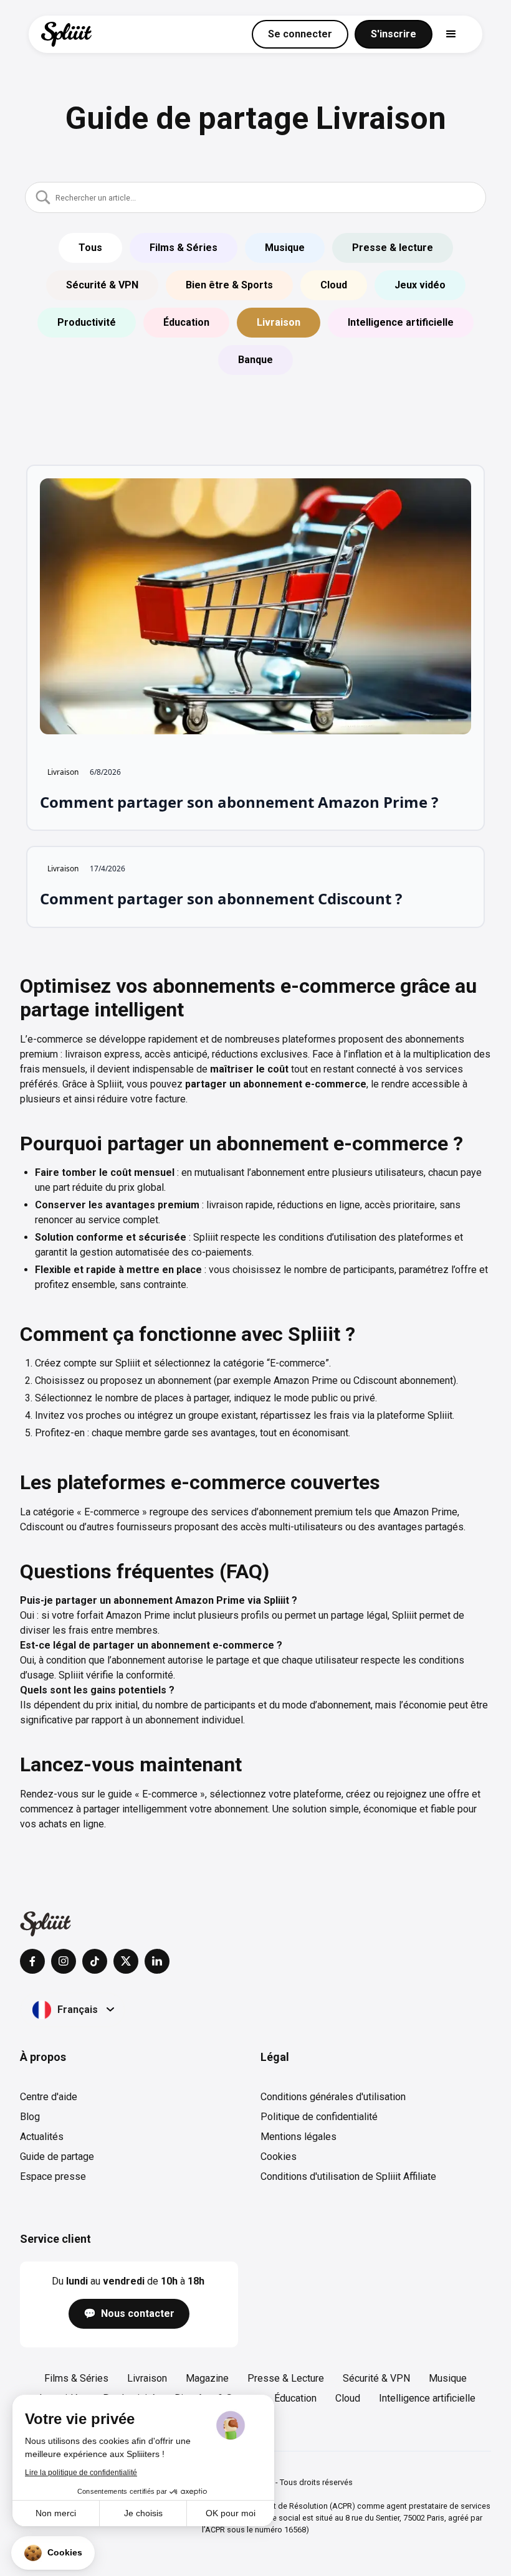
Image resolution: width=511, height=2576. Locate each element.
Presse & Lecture (286, 2378)
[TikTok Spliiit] (95, 1961)
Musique (448, 2378)
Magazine (207, 2378)
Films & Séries (76, 2378)
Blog (30, 2117)
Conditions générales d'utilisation (333, 2097)
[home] (66, 34)
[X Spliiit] (126, 1961)
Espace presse (53, 2176)
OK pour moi (231, 2513)
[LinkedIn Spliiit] (157, 1961)
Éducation (295, 2398)
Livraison (147, 2378)
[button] (53, 2553)
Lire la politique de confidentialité (81, 2473)
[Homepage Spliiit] (45, 1924)
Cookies (279, 2157)
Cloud (348, 2398)
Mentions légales (298, 2137)
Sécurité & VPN (376, 2378)
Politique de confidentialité (319, 2117)
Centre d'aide (49, 2097)
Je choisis (143, 2513)
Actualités (42, 2137)
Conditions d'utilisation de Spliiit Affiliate (348, 2176)
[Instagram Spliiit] (64, 1961)
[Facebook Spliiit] (32, 1961)
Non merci (56, 2513)
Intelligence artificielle (427, 2398)
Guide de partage (57, 2157)
